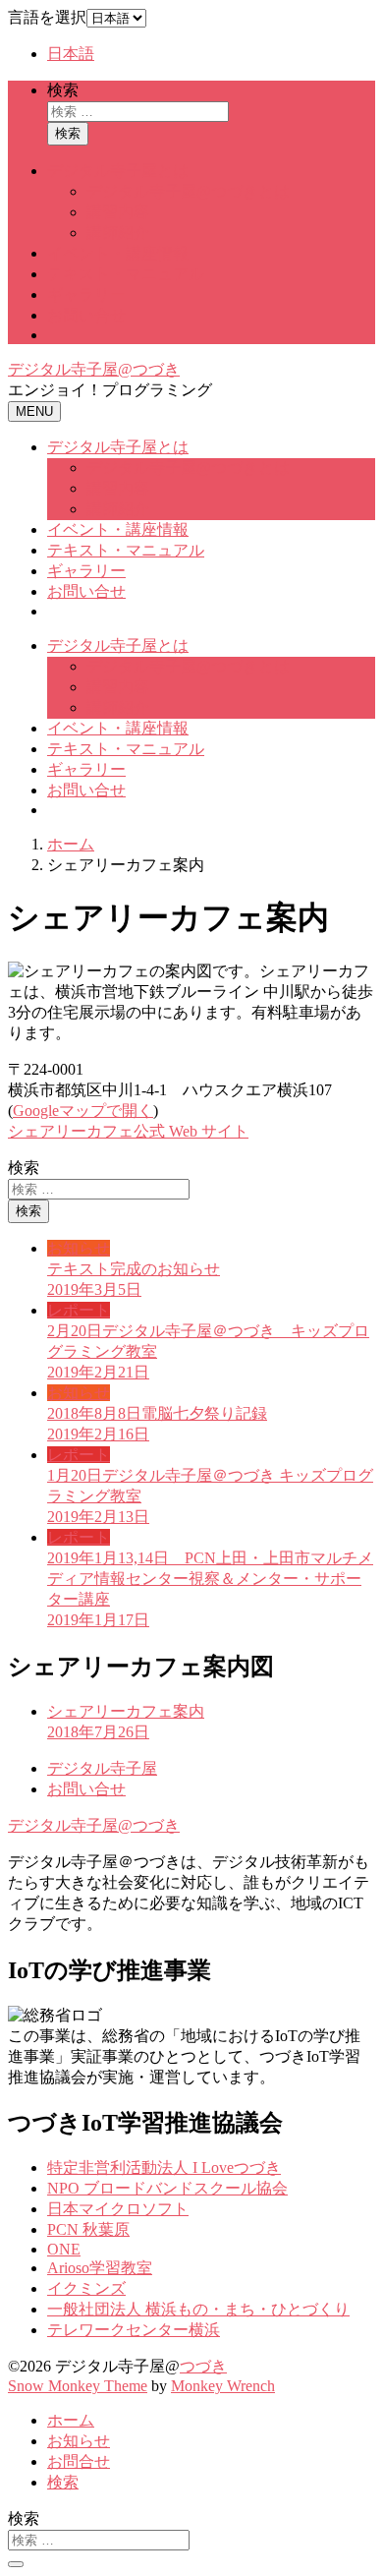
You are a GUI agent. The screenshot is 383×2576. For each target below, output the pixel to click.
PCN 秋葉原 (88, 2229)
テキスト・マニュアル (126, 274)
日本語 (71, 54)
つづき (203, 2366)
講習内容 (118, 212)
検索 (63, 90)
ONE (64, 2249)
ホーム (71, 2420)
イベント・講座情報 (118, 253)
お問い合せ (86, 315)
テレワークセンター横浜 (134, 2330)
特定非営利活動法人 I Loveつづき (164, 2167)
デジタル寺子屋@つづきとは (188, 191)
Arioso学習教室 (100, 2268)
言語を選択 (47, 17)
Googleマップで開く (83, 1111)
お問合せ (79, 2461)
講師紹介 (118, 233)
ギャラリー (86, 294)
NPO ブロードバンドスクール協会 (167, 2188)
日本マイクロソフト (118, 2209)
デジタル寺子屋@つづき (94, 369)
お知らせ (79, 2441)
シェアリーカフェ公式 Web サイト (128, 1131)
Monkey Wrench (223, 2386)
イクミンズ (86, 2288)
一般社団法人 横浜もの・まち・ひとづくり (198, 2309)
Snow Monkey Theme (78, 2386)
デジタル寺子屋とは (118, 171)
